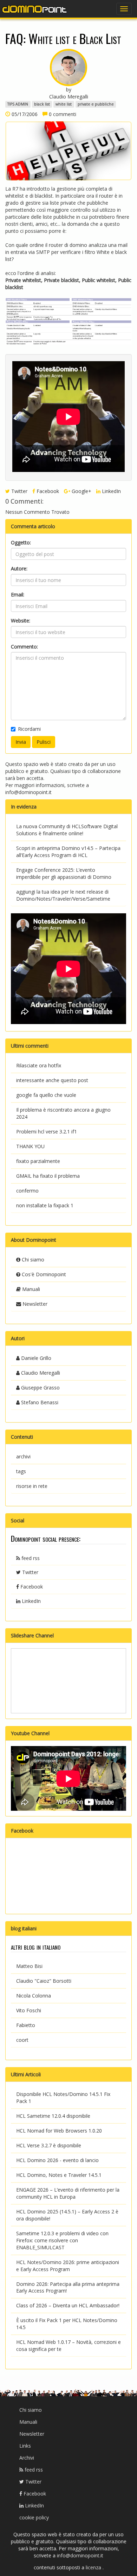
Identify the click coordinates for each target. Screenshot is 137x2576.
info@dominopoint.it (28, 792)
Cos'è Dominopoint (43, 1274)
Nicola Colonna (34, 1996)
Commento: (24, 647)
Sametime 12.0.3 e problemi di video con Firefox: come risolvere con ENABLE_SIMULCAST (62, 2240)
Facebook (47, 491)
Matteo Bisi (29, 1966)
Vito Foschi (29, 2010)
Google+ (81, 491)
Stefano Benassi (39, 1402)
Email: (18, 595)
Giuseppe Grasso (40, 1388)
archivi (23, 1456)
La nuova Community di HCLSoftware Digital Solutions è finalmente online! (67, 830)
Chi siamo (32, 1260)
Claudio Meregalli (40, 1373)
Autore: (19, 568)
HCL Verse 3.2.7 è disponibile (49, 2145)
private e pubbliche (96, 104)
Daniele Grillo (35, 1358)
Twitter (19, 491)
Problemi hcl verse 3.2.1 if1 (47, 1132)
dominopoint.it (35, 9)
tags (21, 1471)
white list (64, 104)
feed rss (30, 1558)
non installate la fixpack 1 (45, 1205)
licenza (94, 2567)
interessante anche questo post (52, 1080)
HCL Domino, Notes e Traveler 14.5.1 (59, 2175)
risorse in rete (32, 1486)
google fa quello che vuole (46, 1095)
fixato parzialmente (38, 1161)
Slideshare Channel (32, 1635)
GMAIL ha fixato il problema (48, 1176)
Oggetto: (21, 542)
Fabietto (26, 2025)
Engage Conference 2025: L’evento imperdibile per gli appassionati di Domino (64, 873)
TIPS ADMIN (18, 104)
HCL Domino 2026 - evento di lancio (57, 2160)
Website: (21, 621)
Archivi (27, 2458)
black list (42, 104)
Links (25, 2446)
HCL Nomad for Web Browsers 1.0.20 (59, 2131)
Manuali (30, 1289)
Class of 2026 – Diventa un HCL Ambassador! (68, 2305)
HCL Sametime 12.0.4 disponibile (53, 2116)
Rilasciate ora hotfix (39, 1065)
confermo (27, 1191)
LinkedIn (111, 491)
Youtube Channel (30, 1733)
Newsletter (34, 1304)
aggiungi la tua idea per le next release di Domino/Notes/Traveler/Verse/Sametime (63, 895)
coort (22, 2040)
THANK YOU (30, 1146)
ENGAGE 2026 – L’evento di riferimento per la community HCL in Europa (68, 2193)
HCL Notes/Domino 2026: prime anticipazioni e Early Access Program (68, 2266)
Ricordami (29, 729)
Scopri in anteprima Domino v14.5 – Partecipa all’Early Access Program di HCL (68, 852)
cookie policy (34, 2517)
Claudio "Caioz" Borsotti (44, 1981)
